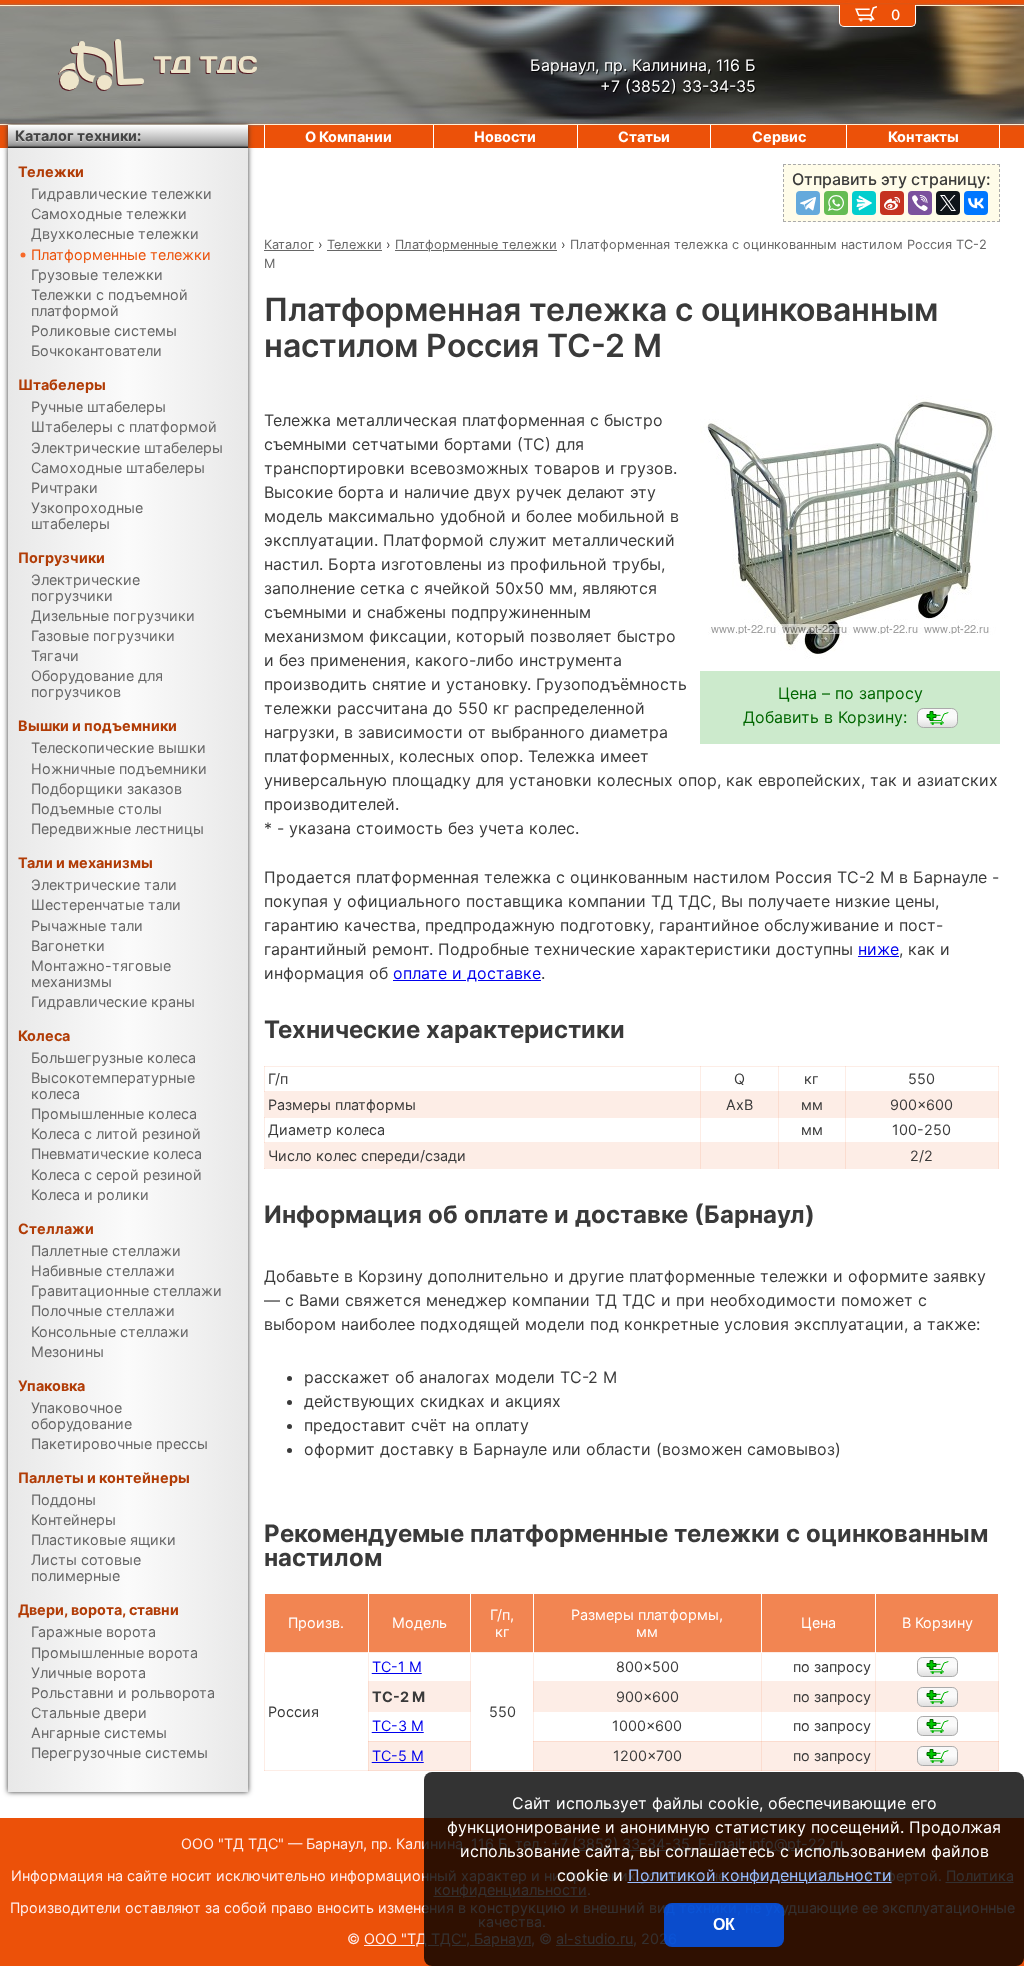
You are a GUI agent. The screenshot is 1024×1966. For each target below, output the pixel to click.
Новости (505, 136)
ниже (878, 949)
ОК (724, 1924)
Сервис (779, 136)
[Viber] (920, 203)
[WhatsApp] (836, 203)
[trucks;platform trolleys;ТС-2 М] (937, 718)
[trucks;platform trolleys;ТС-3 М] (937, 1726)
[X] (948, 203)
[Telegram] (808, 203)
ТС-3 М (398, 1725)
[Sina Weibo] (892, 203)
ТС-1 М (397, 1666)
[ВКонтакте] (976, 203)
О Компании (348, 136)
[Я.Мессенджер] (864, 203)
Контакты (923, 136)
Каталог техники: (78, 135)
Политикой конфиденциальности (760, 1875)
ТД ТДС (206, 64)
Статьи (644, 136)
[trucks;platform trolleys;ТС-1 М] (937, 1667)
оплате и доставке (467, 973)
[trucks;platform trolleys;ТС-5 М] (937, 1756)
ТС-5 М (398, 1755)
